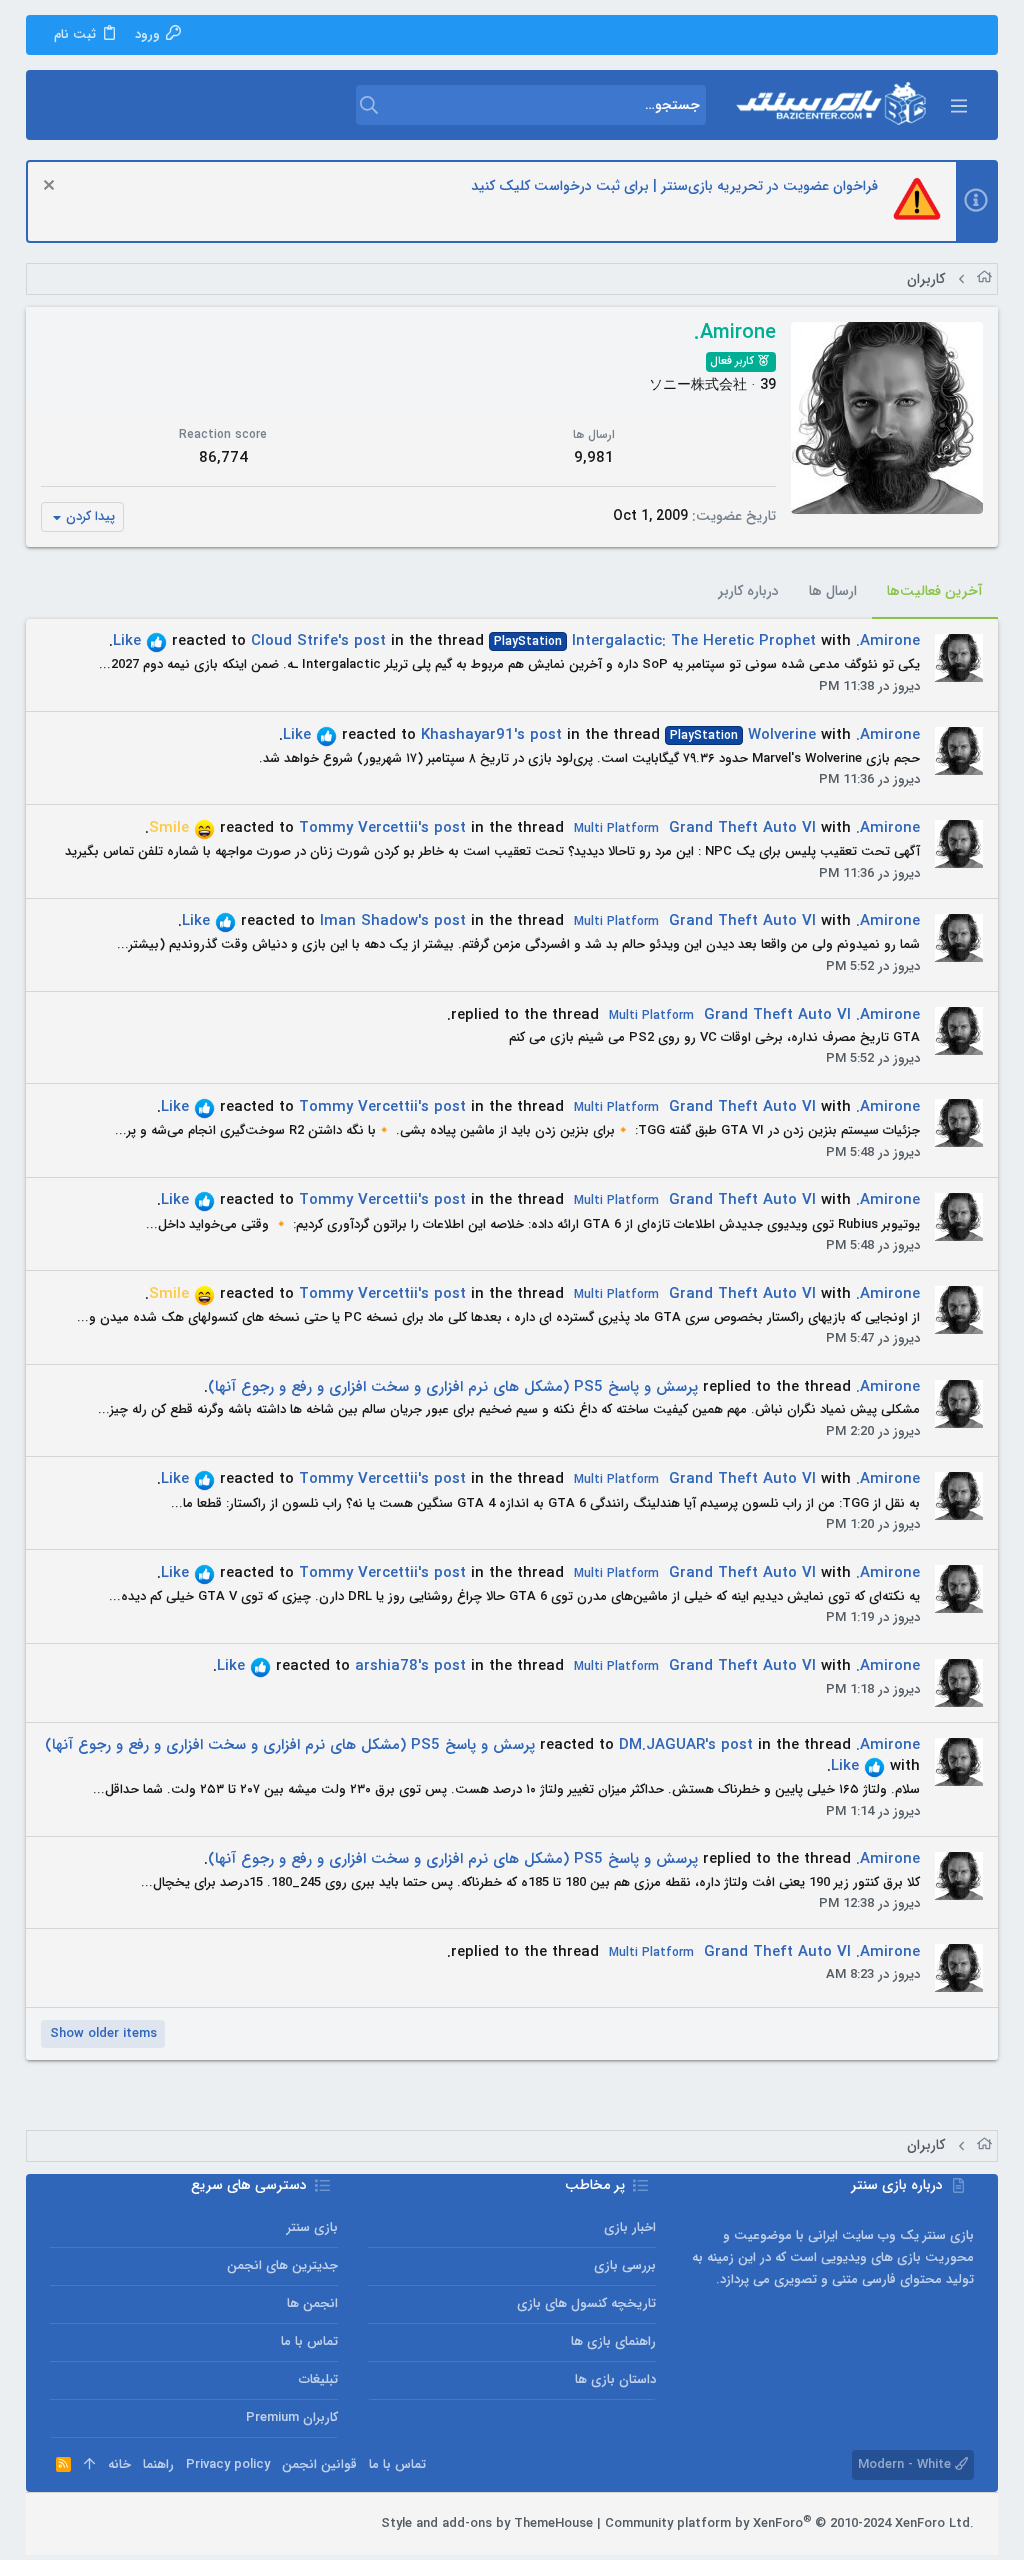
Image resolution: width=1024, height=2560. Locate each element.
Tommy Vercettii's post (382, 828)
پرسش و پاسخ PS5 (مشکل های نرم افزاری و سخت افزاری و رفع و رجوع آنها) (453, 1387)
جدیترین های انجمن (282, 2265)
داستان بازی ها (615, 2379)
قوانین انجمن (319, 2464)
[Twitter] (89, 2524)
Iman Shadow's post (393, 921)
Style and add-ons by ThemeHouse (487, 2523)
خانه (119, 2464)
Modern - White (906, 2464)
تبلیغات (318, 2379)
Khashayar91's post (491, 735)
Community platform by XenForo (789, 2523)
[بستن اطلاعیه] (51, 187)
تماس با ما (309, 2341)
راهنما (158, 2464)
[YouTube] (59, 2524)
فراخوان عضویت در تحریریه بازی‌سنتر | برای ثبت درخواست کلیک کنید (674, 186)
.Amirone (888, 641)
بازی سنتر (312, 2227)
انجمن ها (312, 2303)
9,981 (594, 458)
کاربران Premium (292, 2417)
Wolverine (743, 735)
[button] (958, 105)
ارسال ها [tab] (833, 591)
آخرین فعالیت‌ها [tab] (935, 591)
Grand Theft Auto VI (695, 828)
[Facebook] (149, 2524)
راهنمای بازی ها (613, 2341)
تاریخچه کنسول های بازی (586, 2303)
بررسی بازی (625, 2265)
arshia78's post (410, 1666)
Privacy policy (228, 2464)
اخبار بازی (630, 2227)
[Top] (89, 2465)
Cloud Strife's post (318, 641)
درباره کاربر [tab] (748, 591)
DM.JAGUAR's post (686, 1745)
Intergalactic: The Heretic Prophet (655, 641)
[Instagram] (119, 2524)
